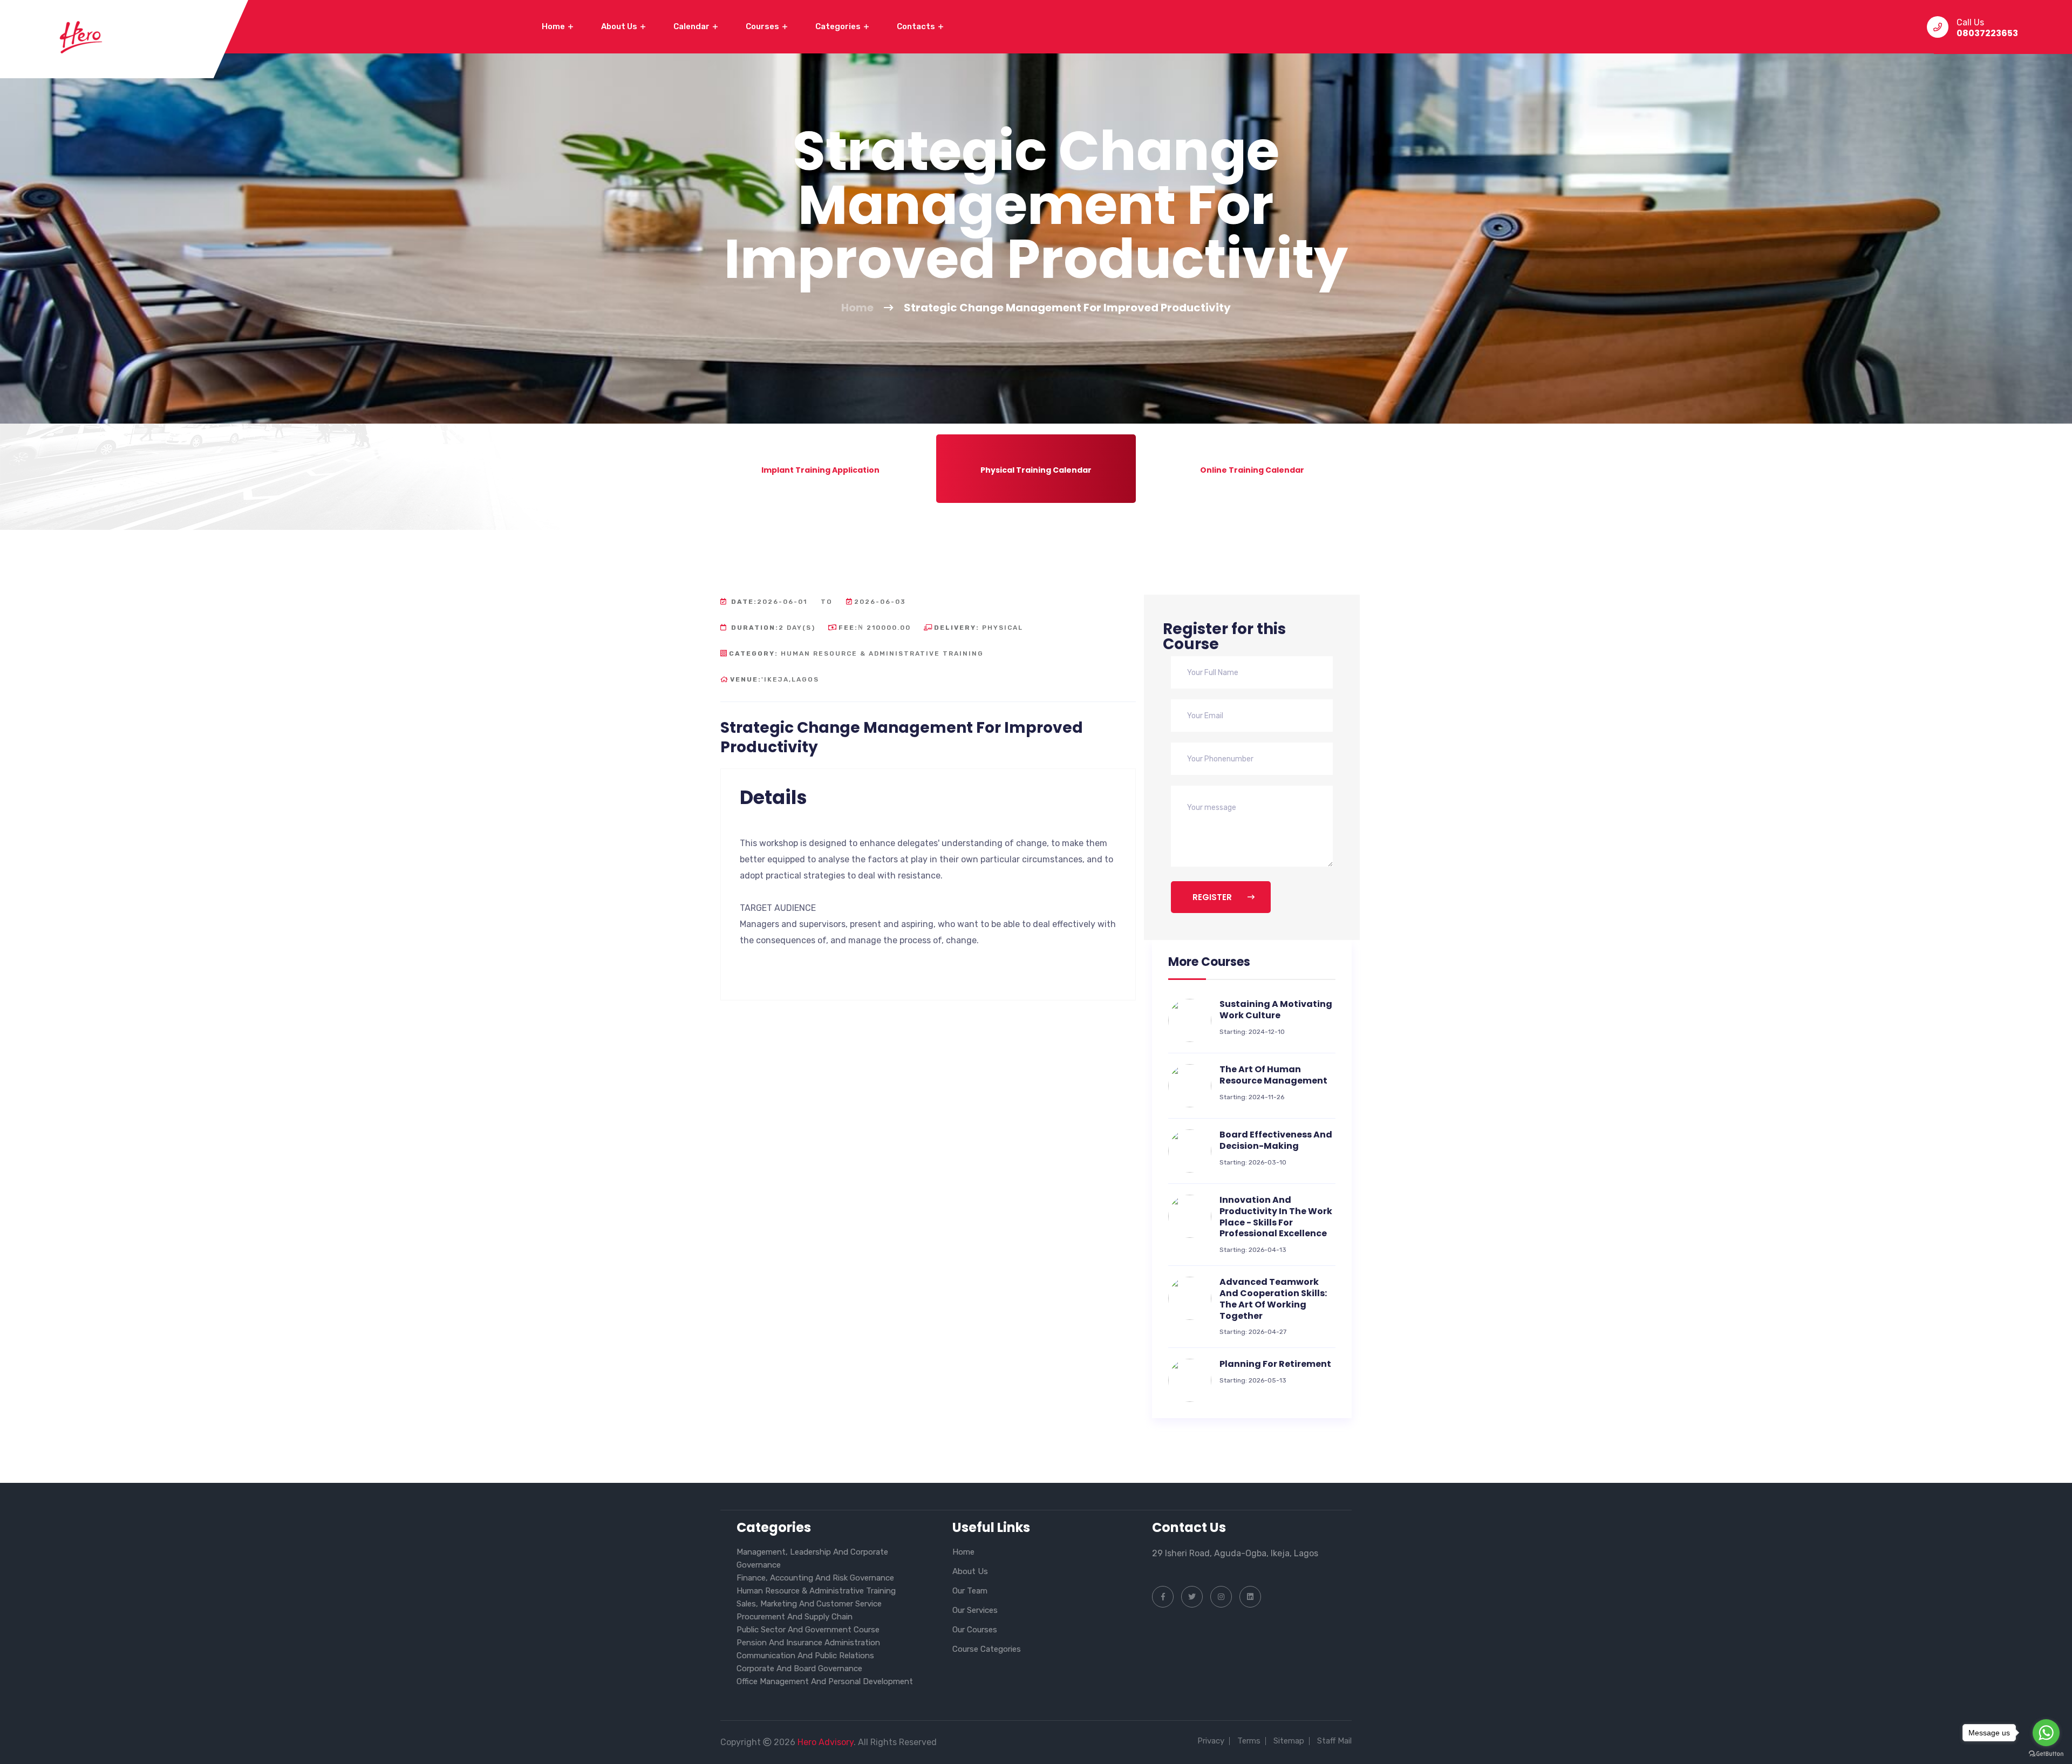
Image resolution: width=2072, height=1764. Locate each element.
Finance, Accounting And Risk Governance (815, 1578)
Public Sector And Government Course (808, 1630)
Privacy (1211, 1741)
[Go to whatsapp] (2046, 1733)
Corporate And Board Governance (799, 1668)
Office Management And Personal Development (825, 1681)
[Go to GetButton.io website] (2046, 1753)
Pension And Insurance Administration (808, 1643)
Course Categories (987, 1649)
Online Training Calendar (1252, 470)
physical (979, 628)
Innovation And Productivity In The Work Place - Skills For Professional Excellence (1276, 1217)
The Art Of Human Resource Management (1273, 1075)
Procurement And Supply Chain (795, 1617)
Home (554, 26)
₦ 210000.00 (875, 628)
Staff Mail (1334, 1741)
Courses (763, 26)
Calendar (692, 26)
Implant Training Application (820, 470)
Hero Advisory (826, 1742)
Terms (1249, 1741)
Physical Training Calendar (1036, 470)
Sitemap (1289, 1741)
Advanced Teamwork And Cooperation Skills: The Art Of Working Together (1273, 1299)
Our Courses (975, 1630)
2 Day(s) (773, 628)
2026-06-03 (880, 602)
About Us (620, 26)
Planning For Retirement (1275, 1364)
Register (1213, 897)
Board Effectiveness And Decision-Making (1276, 1140)
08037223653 (1987, 33)
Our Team (970, 1591)
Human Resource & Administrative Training (856, 653)
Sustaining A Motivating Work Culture (1276, 1010)
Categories (839, 26)
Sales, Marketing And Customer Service (809, 1604)
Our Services (975, 1610)
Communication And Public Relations (805, 1656)
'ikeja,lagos (775, 679)
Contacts (917, 26)
